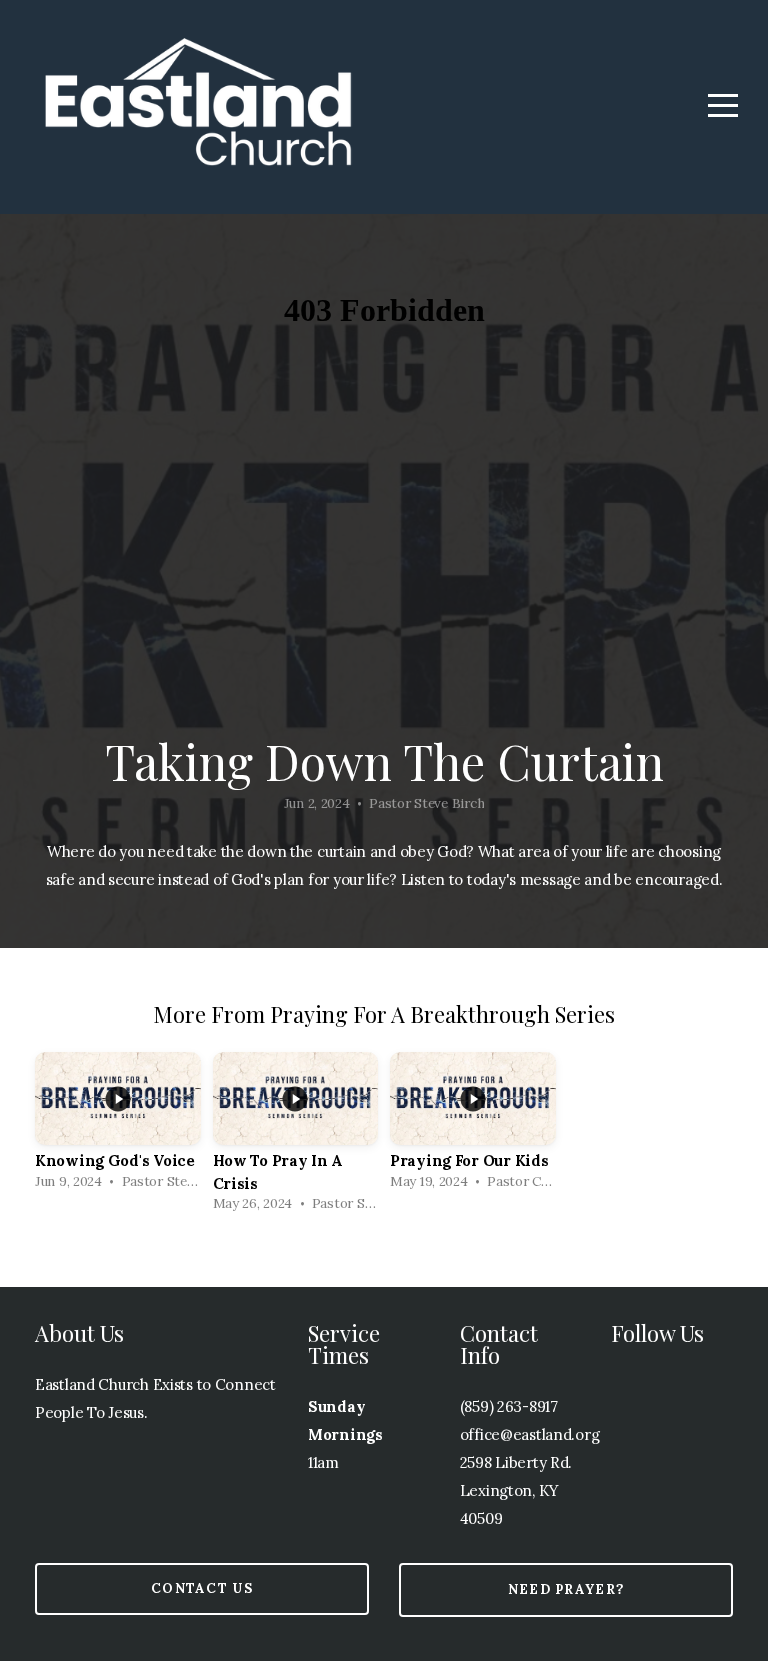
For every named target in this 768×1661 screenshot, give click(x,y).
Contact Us (202, 1588)
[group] (118, 1126)
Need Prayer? (566, 1589)
